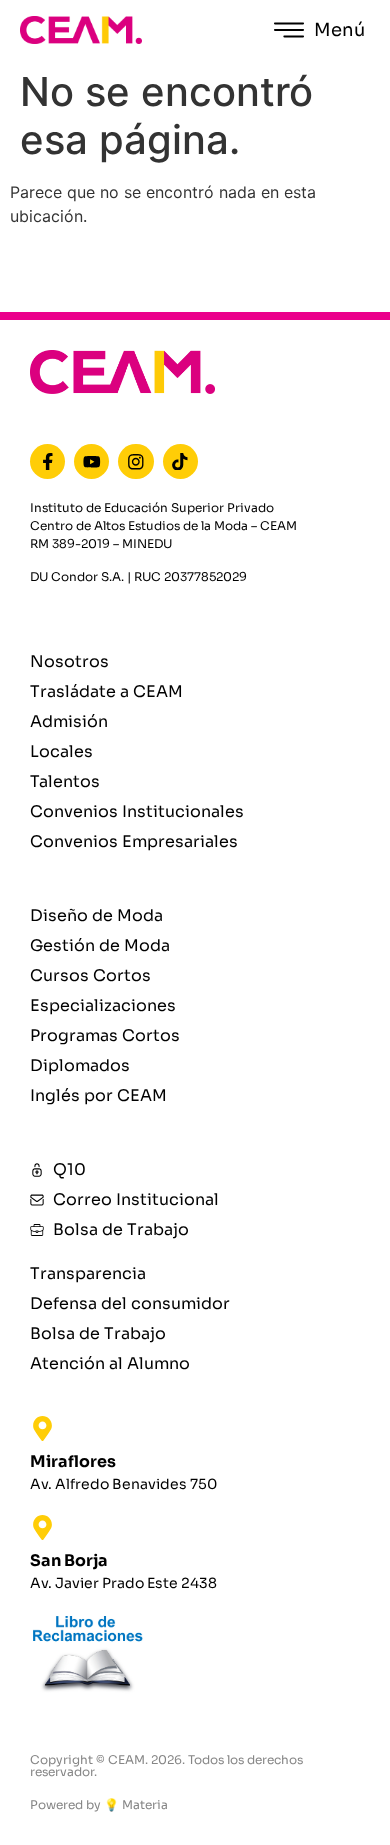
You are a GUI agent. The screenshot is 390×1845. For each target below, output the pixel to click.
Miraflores (73, 1461)
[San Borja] (42, 1527)
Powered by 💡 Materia (99, 1804)
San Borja (69, 1560)
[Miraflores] (42, 1428)
